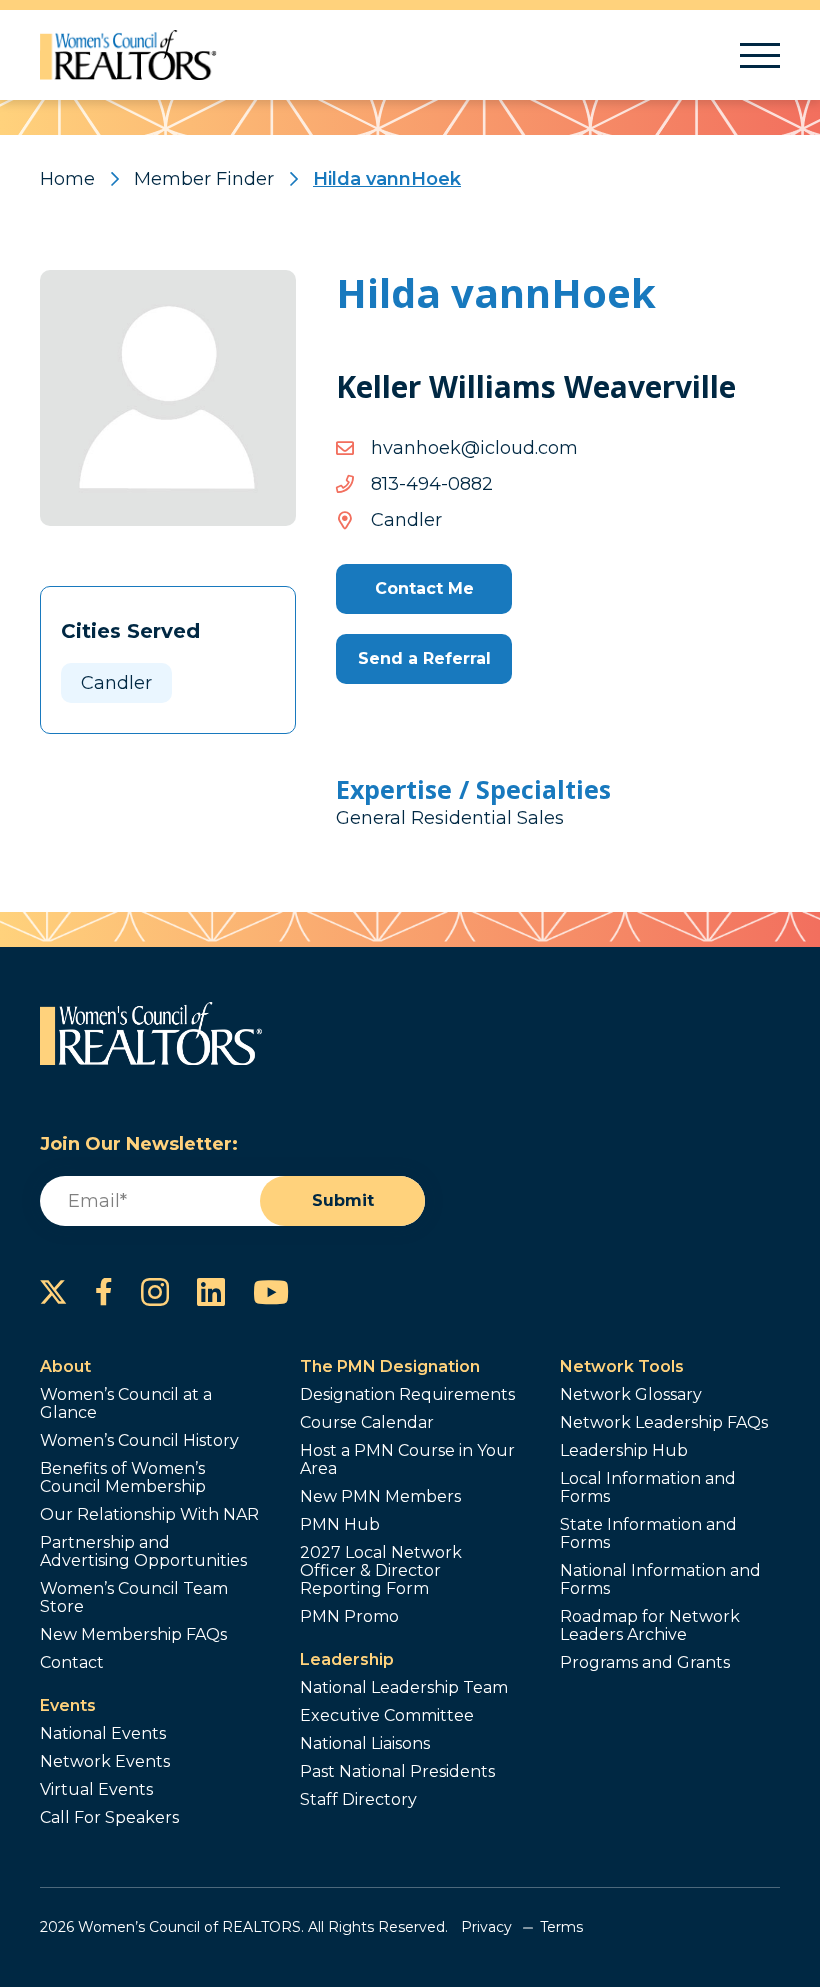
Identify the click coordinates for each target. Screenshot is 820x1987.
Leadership (347, 1659)
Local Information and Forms (648, 1488)
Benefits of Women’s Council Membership (123, 1478)
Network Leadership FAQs (664, 1423)
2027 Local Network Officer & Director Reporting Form (381, 1571)
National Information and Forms (660, 1580)
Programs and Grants (645, 1663)
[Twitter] (53, 1292)
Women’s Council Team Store (134, 1598)
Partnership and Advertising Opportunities (143, 1552)
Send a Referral (424, 658)
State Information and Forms (648, 1534)
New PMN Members (380, 1497)
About (65, 1366)
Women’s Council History (139, 1441)
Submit (343, 1200)
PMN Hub (340, 1525)
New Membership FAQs (133, 1635)
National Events (103, 1734)
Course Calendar (367, 1423)
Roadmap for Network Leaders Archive (650, 1626)
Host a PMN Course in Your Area (407, 1460)
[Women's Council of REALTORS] (128, 55)
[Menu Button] (760, 55)
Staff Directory (358, 1800)
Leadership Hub (624, 1451)
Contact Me (424, 588)
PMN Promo (349, 1617)
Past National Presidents (397, 1772)
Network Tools (622, 1366)
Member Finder (204, 179)
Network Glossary (631, 1395)
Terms (561, 1927)
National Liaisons (365, 1744)
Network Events (105, 1762)
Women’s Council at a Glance (126, 1404)
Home (67, 179)
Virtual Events (96, 1790)
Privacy (486, 1927)
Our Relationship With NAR (149, 1515)
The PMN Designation (390, 1366)
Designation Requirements (407, 1395)
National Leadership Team (404, 1688)
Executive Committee (387, 1716)
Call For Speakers (109, 1818)
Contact (72, 1663)
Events (68, 1705)
